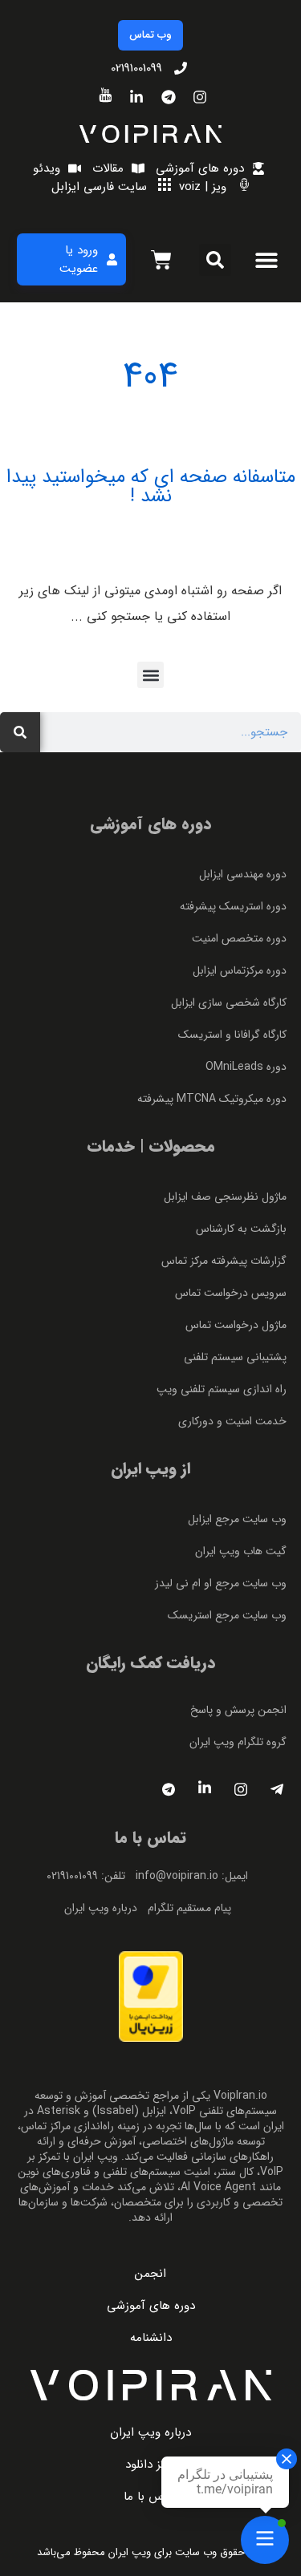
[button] (266, 259)
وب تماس (150, 35)
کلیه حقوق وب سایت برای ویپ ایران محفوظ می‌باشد (151, 2552)
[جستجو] (20, 732)
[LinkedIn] (205, 1790)
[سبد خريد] (161, 260)
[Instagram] (241, 1790)
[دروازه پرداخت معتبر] (151, 2038)
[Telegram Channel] (169, 1790)
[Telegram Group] (277, 1790)
